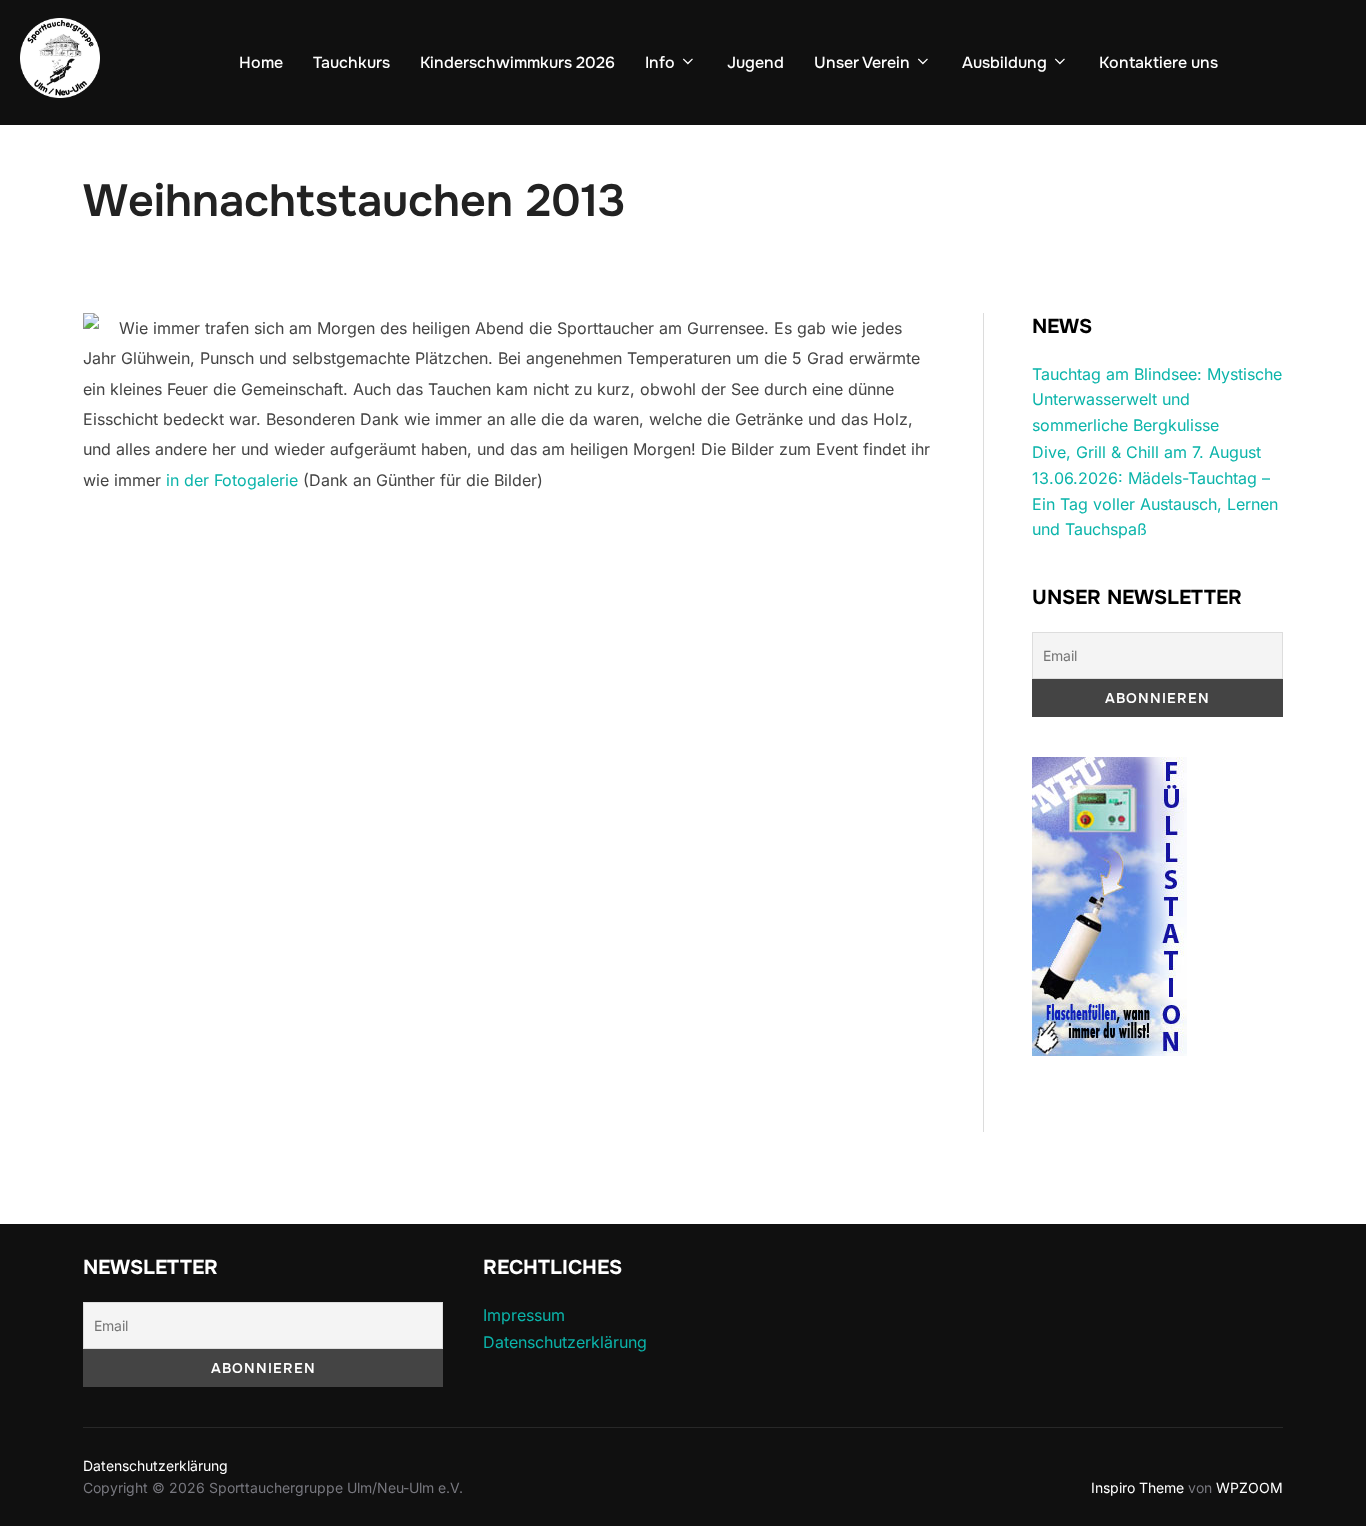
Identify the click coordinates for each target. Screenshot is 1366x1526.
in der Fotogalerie (232, 480)
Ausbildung (1004, 62)
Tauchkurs (351, 62)
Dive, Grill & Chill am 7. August (1146, 452)
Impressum (524, 1315)
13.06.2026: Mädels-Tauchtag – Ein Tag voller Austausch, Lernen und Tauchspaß (1155, 503)
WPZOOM (1249, 1487)
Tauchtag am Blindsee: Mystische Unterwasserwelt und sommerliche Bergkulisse (1157, 399)
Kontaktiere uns (1158, 62)
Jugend (755, 62)
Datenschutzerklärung (565, 1342)
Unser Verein (862, 62)
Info (660, 62)
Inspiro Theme (1137, 1487)
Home (261, 62)
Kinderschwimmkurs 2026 (517, 62)
